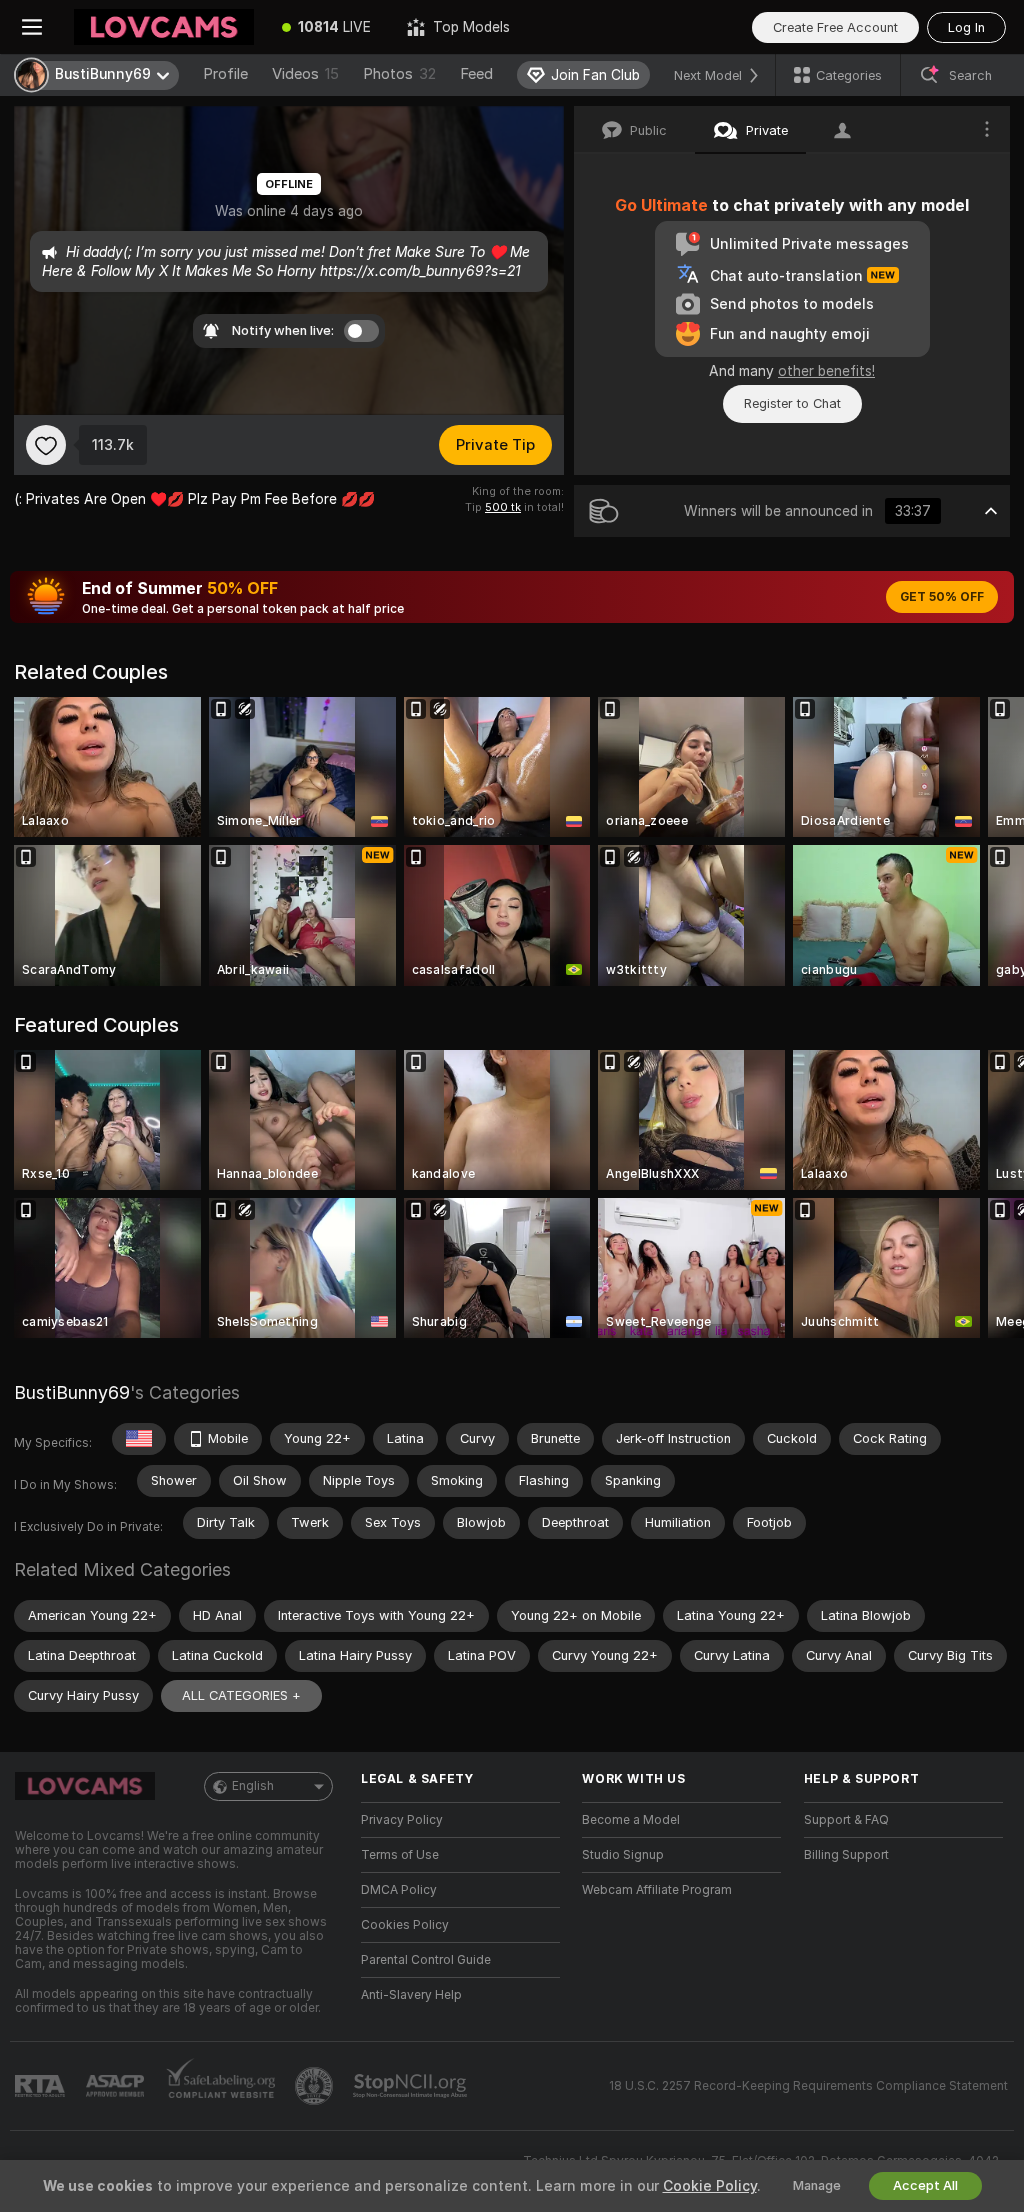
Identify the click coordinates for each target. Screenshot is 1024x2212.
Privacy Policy (402, 1820)
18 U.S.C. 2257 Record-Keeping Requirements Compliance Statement (808, 2086)
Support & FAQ (846, 1820)
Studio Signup (623, 1855)
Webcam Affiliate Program (657, 1890)
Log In (966, 27)
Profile (225, 74)
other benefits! (826, 371)
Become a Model (631, 1820)
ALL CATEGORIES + (241, 1695)
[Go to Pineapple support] (316, 2086)
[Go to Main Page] (164, 27)
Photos (399, 74)
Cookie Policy (710, 2186)
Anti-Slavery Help (411, 1995)
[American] (139, 1439)
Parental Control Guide (426, 1960)
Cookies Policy (405, 1925)
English (253, 1786)
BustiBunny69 (72, 1392)
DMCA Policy (399, 1890)
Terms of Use (400, 1855)
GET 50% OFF (942, 597)
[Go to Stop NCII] (412, 2086)
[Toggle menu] (32, 27)
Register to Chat (792, 403)
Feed (476, 74)
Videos (305, 74)
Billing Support (846, 1855)
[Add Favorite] (46, 445)
